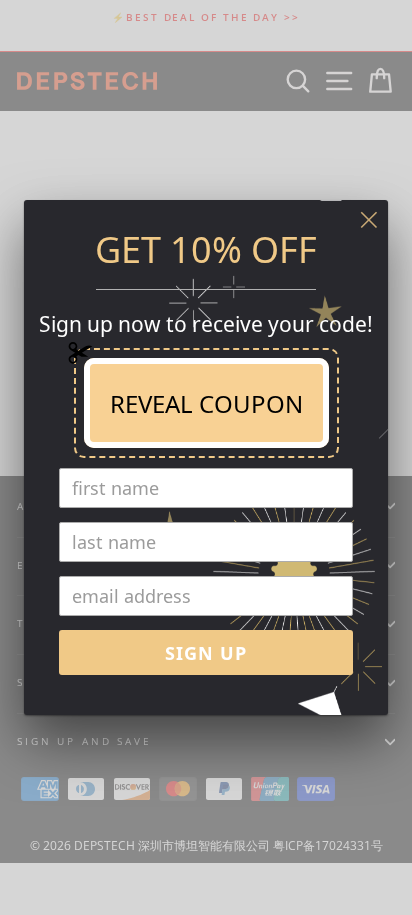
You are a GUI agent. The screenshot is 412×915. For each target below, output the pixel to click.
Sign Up (206, 653)
